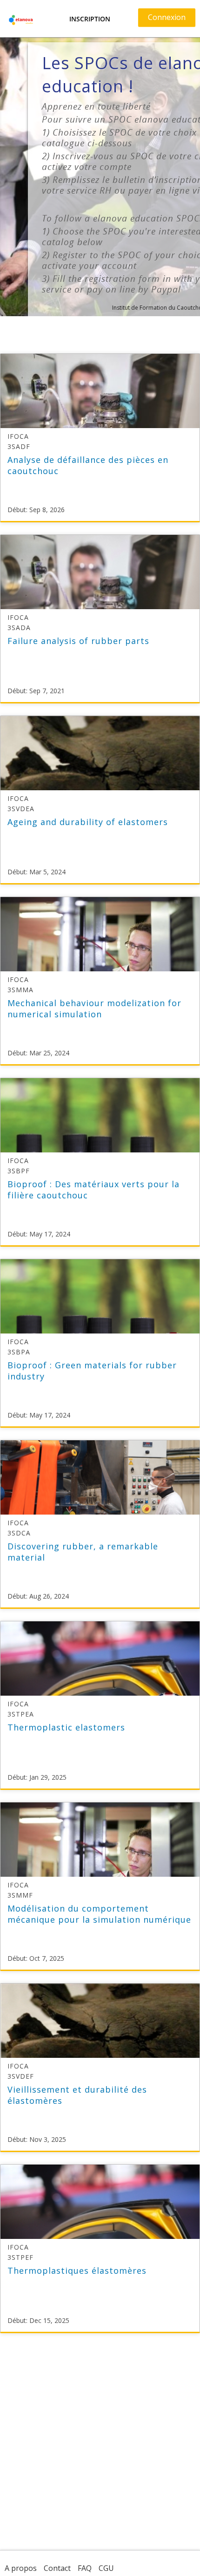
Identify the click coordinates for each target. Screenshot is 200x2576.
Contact (57, 2568)
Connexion (167, 17)
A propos (21, 2568)
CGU (106, 2568)
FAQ (85, 2568)
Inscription (90, 19)
